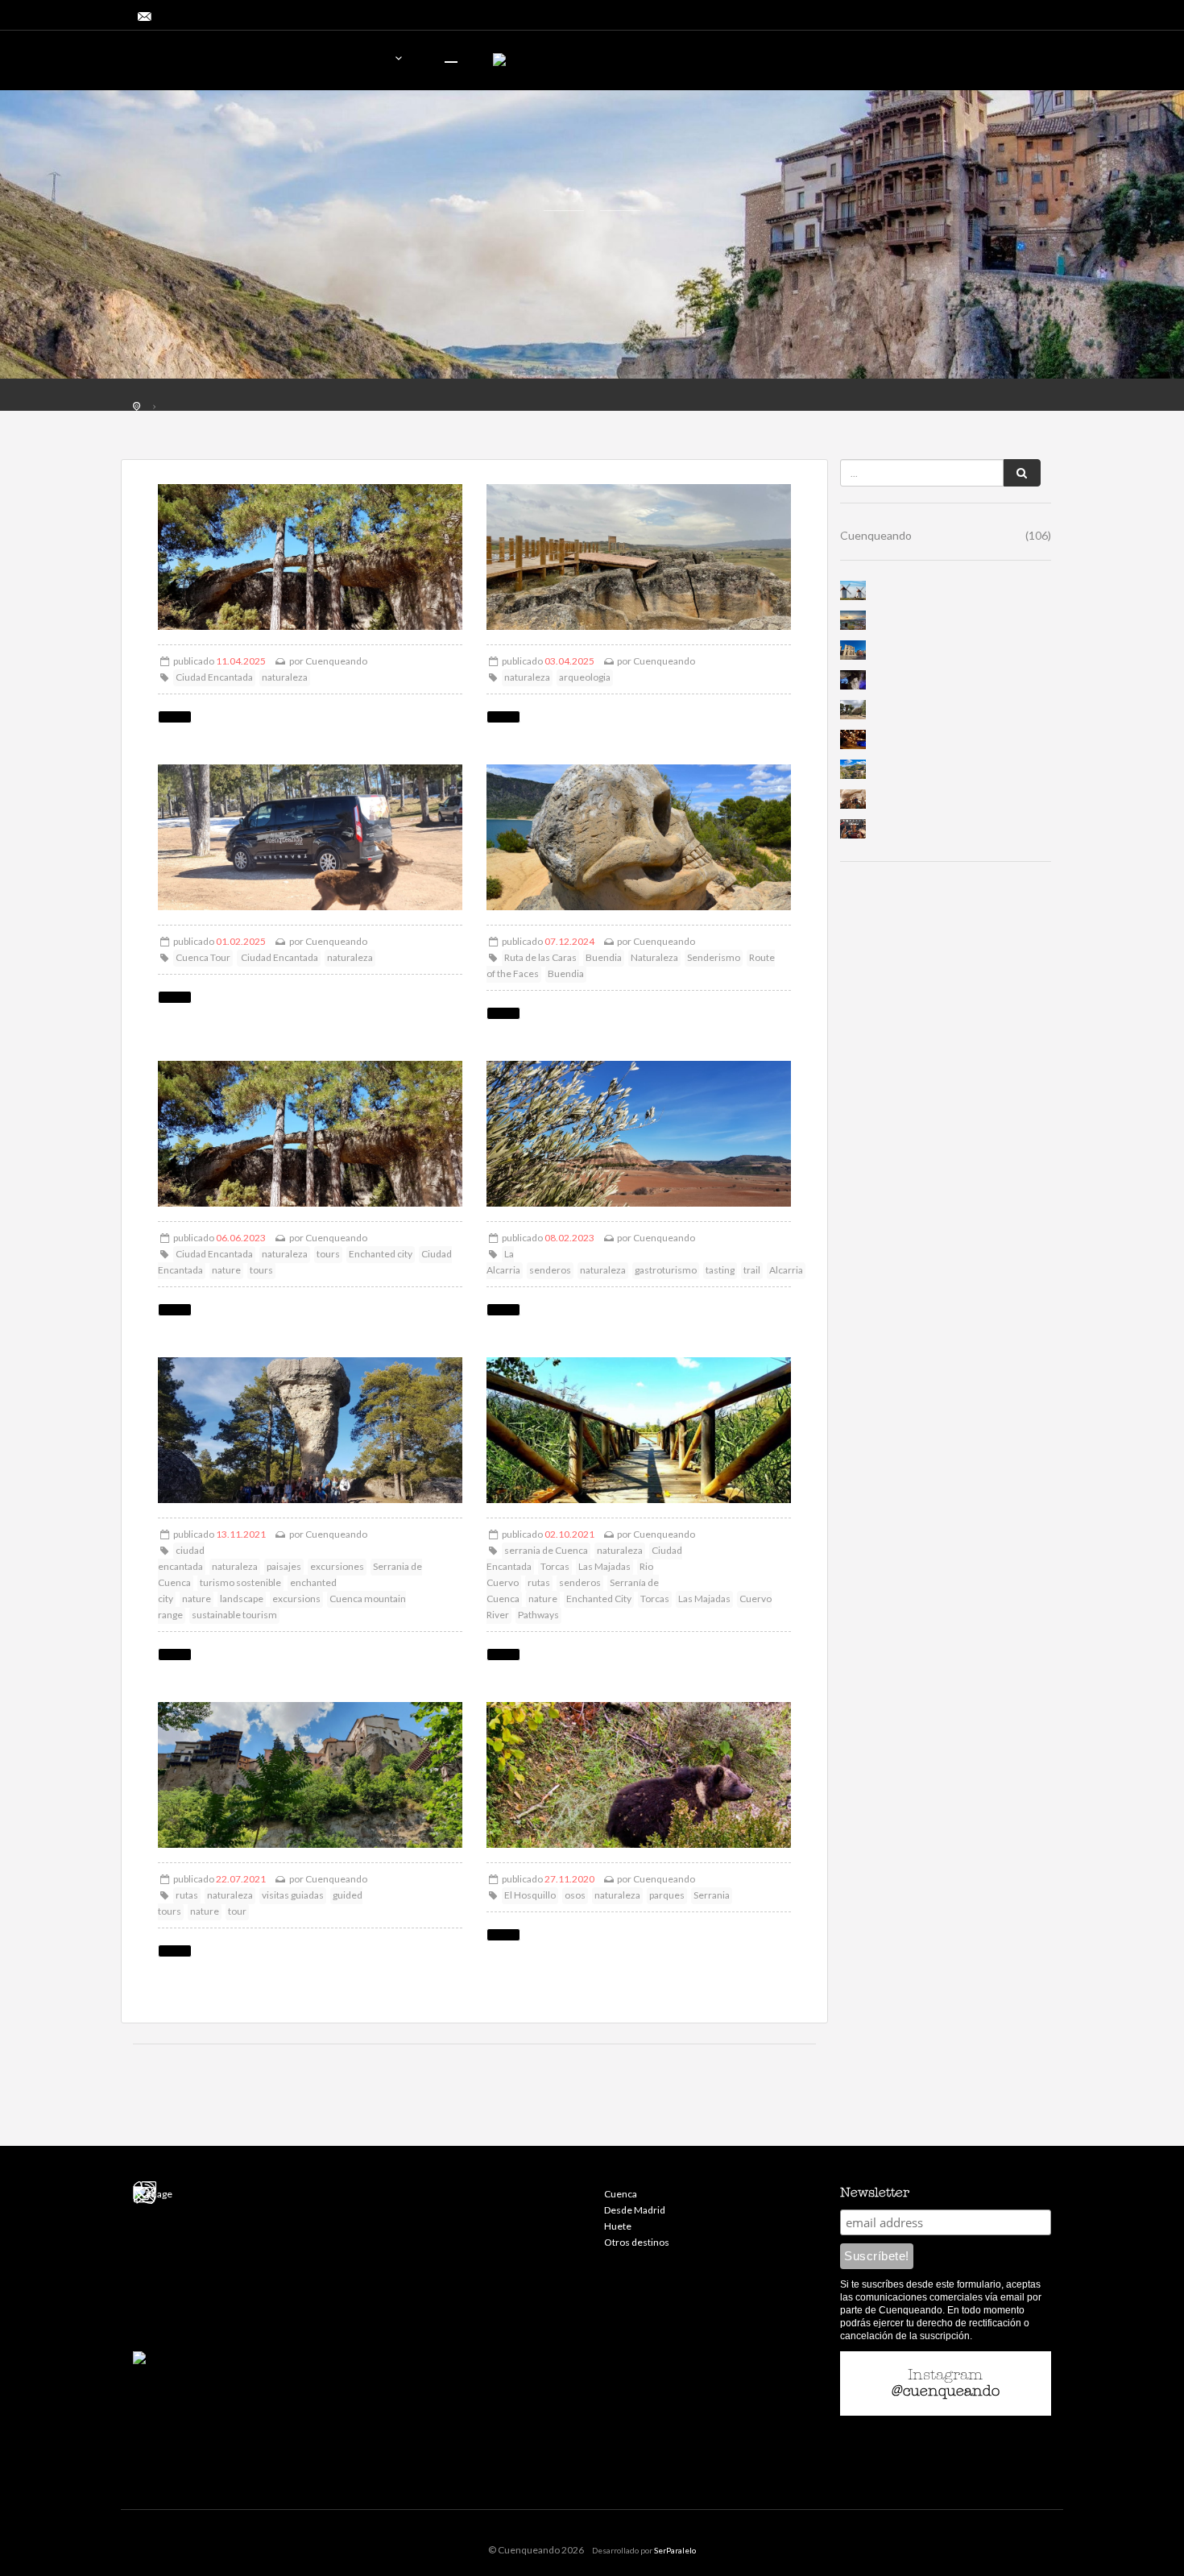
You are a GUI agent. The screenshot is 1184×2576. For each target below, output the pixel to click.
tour (237, 1911)
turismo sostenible (240, 1582)
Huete (618, 2226)
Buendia (604, 957)
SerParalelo (675, 2550)
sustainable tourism (234, 1615)
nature (226, 1270)
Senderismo (714, 957)
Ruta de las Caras (540, 957)
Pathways (538, 1615)
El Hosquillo (530, 1895)
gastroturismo (666, 1270)
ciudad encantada (181, 1558)
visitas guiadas (293, 1895)
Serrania (712, 1895)
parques (667, 1895)
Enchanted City (599, 1599)
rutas (539, 1582)
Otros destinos (637, 2242)
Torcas (555, 1566)
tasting (720, 1270)
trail (752, 1270)
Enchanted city (381, 1254)
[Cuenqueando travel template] (226, 62)
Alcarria (786, 1270)
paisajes (284, 1566)
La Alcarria (503, 1262)
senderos (550, 1270)
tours (328, 1254)
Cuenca (621, 2194)
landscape (242, 1599)
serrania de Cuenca (546, 1550)
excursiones (337, 1566)
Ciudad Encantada (214, 677)
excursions (296, 1599)
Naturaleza (654, 957)
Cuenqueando (336, 661)
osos (575, 1895)
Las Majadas (604, 1566)
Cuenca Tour (203, 957)
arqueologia (585, 677)
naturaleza (285, 677)
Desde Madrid (635, 2210)
